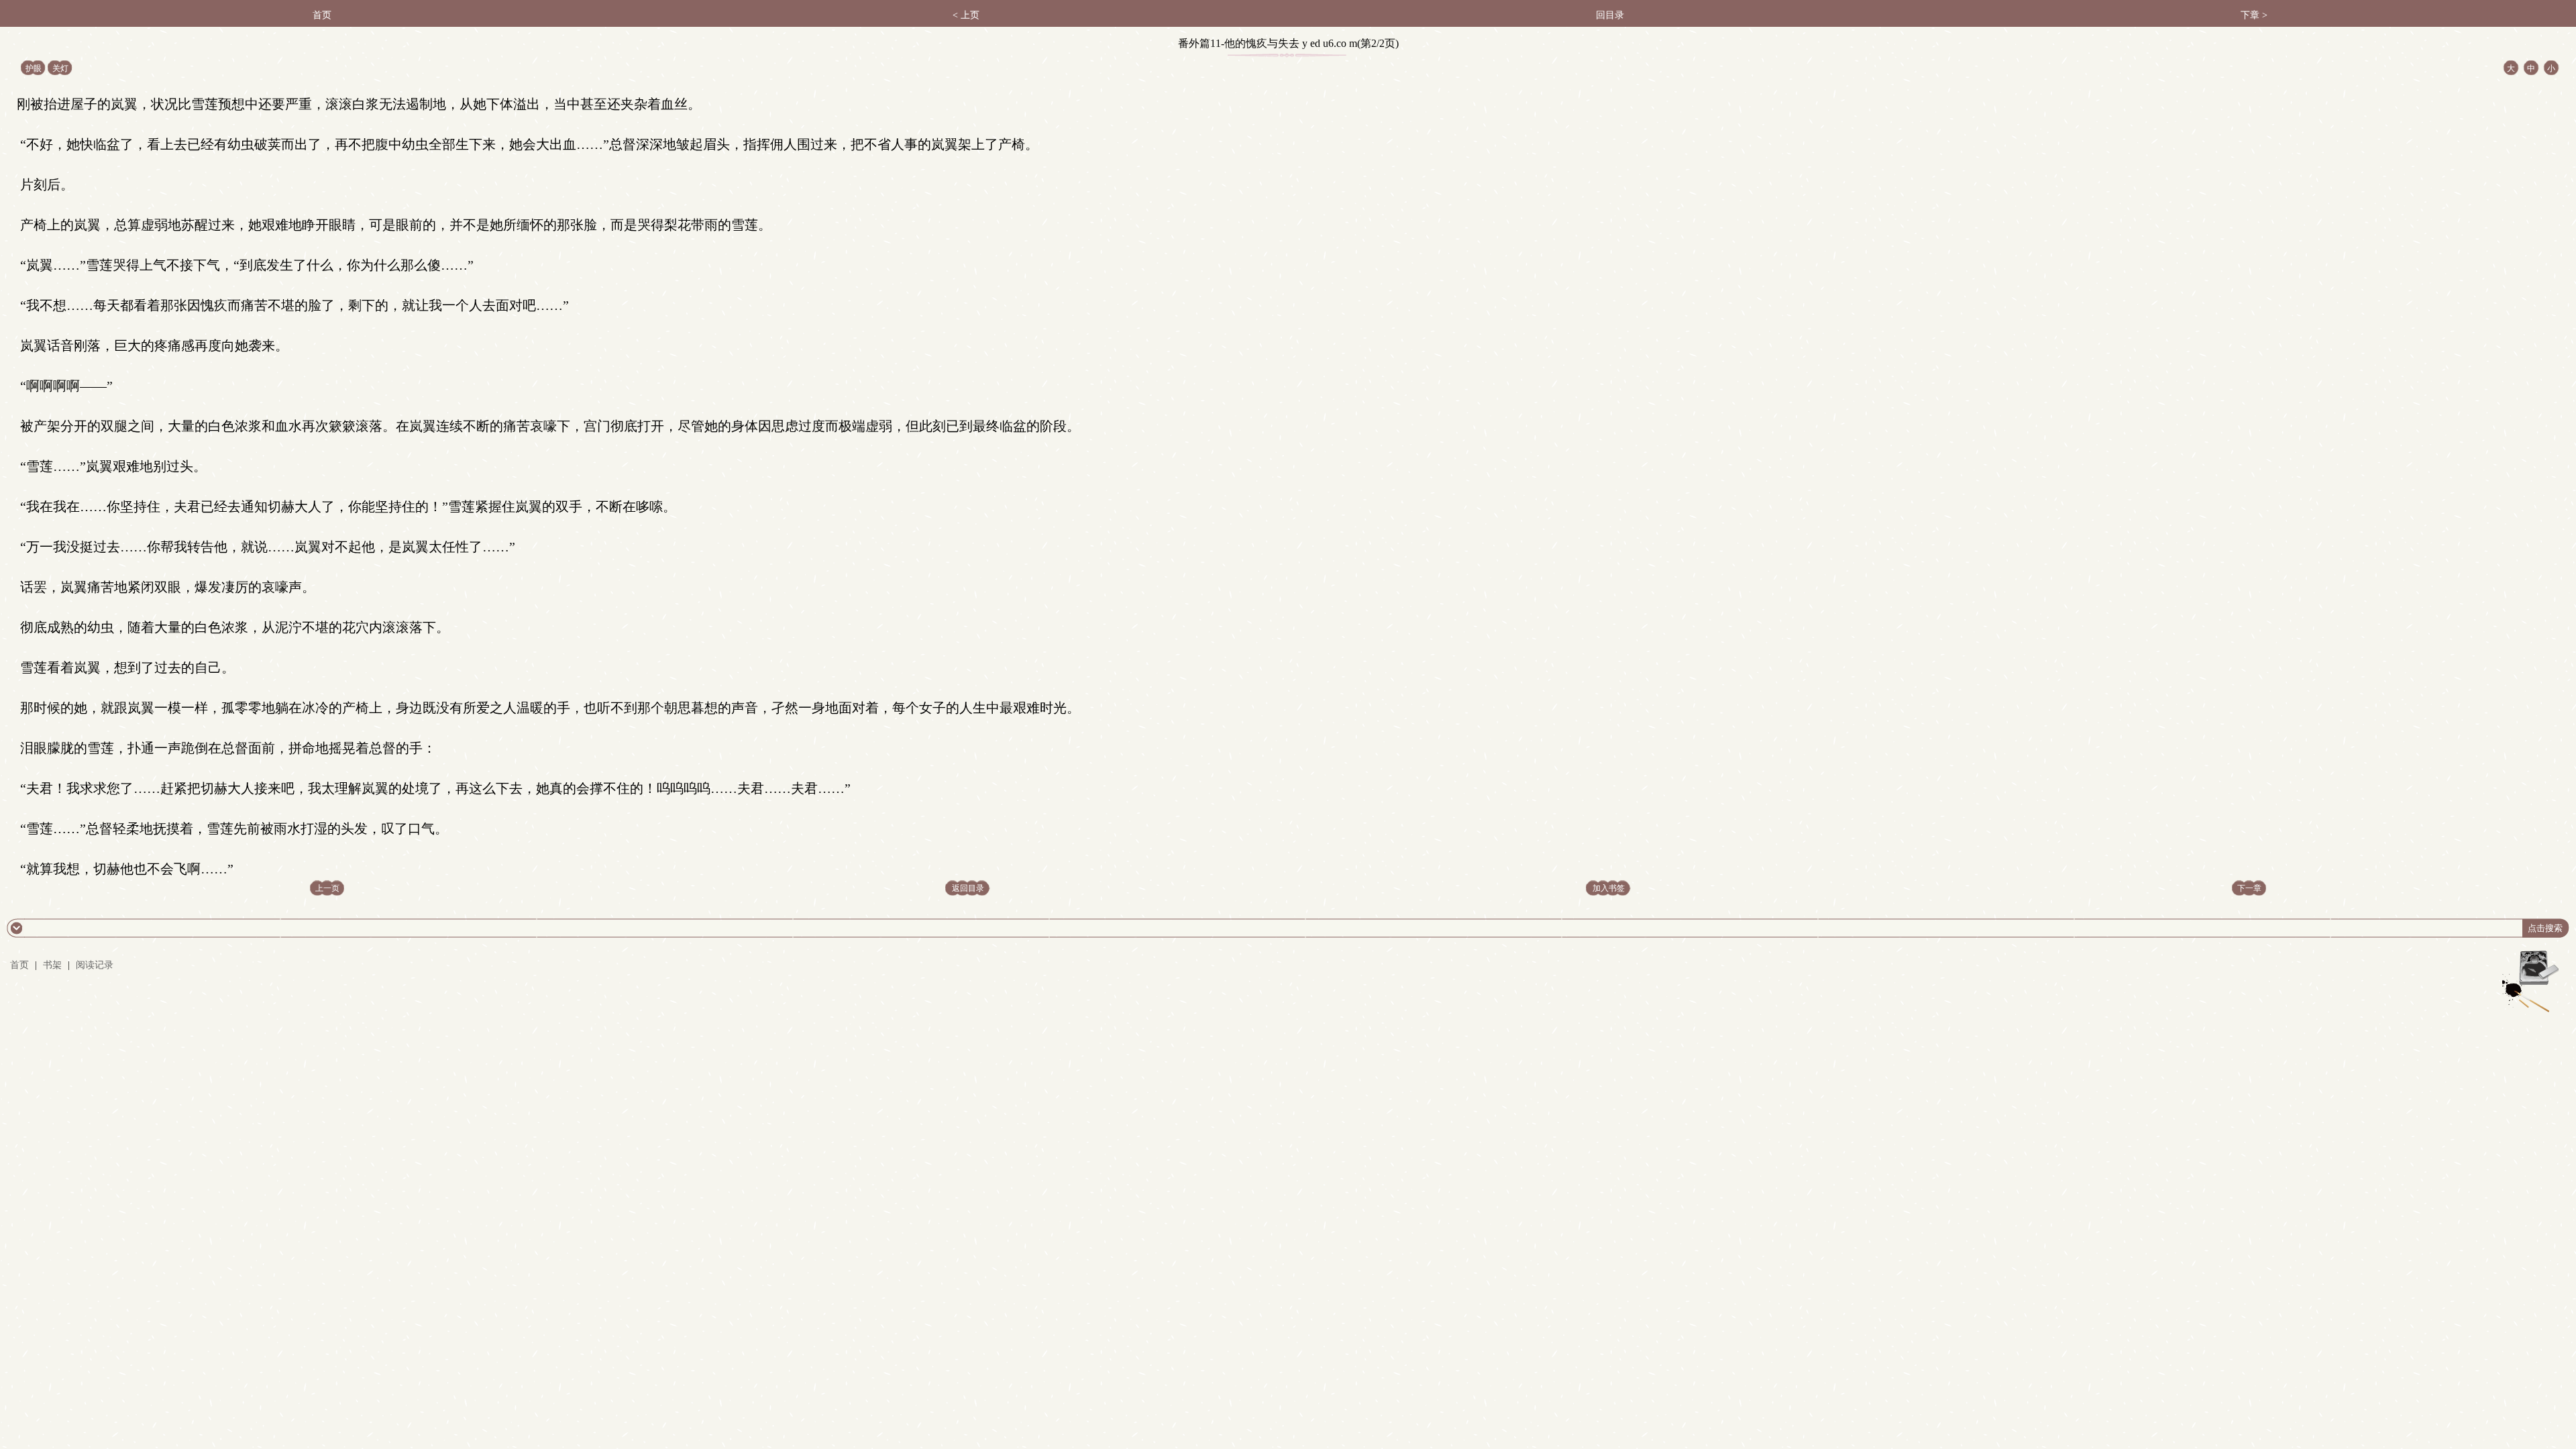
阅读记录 (95, 965)
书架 (52, 965)
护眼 (34, 68)
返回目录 (968, 888)
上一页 (327, 888)
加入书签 (1609, 888)
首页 (322, 15)
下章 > (2254, 15)
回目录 (1610, 15)
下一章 (2249, 888)
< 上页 (966, 15)
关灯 (60, 68)
